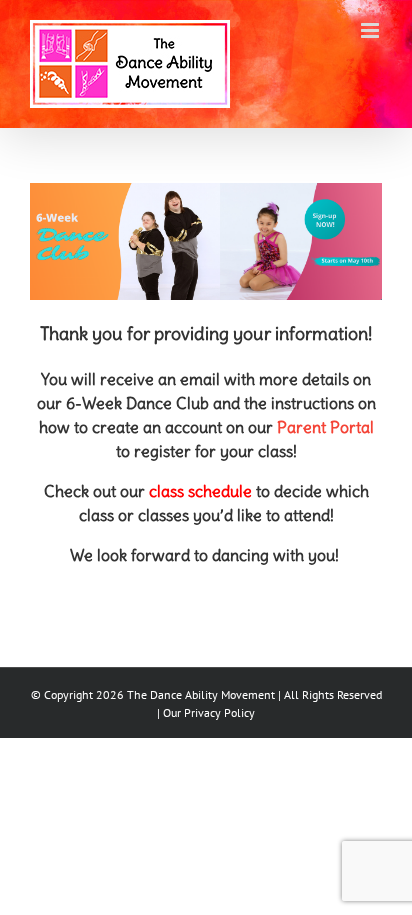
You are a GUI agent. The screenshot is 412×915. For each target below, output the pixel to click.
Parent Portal (325, 427)
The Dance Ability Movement (199, 694)
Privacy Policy (219, 712)
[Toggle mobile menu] (371, 30)
